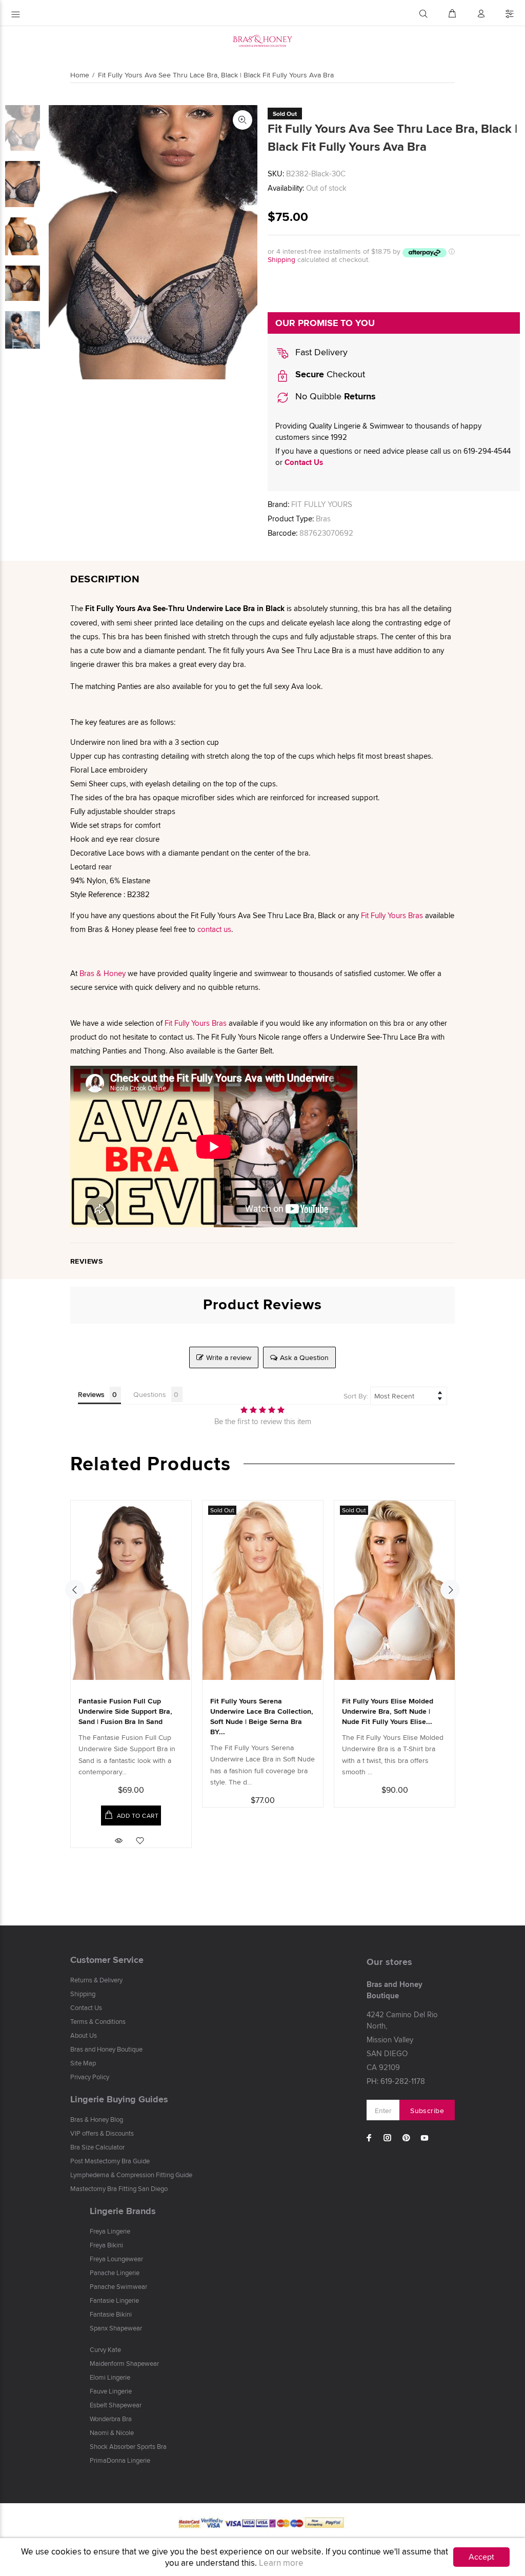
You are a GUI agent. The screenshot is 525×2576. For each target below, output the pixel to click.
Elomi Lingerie (110, 2377)
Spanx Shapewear (116, 2328)
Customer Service (107, 1960)
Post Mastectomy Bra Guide (110, 2161)
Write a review (229, 1357)
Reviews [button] (91, 1394)
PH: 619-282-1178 (396, 2081)
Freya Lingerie (110, 2231)
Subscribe (427, 2111)
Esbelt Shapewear (116, 2405)
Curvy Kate (105, 2349)
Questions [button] (150, 1394)
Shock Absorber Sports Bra (128, 2446)
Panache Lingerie (115, 2273)
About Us (84, 2035)
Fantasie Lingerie (114, 2300)
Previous (75, 1590)
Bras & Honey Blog (97, 2119)
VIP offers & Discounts (102, 2133)
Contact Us (304, 462)
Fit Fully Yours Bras (392, 915)
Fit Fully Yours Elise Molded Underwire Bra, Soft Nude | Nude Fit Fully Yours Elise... (388, 1711)
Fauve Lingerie (111, 2391)
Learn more (281, 2563)
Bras (323, 519)
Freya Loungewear (116, 2259)
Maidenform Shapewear (124, 2363)
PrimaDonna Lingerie (120, 2460)
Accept (481, 2557)
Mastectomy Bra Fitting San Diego (119, 2188)
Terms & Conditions (98, 2021)
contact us (214, 929)
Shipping (281, 259)
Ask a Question (304, 1357)
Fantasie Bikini (111, 2314)
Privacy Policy (90, 2077)
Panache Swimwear (118, 2286)
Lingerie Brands (123, 2211)
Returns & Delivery (96, 1980)
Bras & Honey (103, 973)
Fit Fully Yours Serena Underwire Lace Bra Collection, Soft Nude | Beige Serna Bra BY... (262, 1716)
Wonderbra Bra (111, 2419)
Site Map (83, 2063)
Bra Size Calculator (97, 2147)
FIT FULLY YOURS (322, 504)
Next (450, 1590)
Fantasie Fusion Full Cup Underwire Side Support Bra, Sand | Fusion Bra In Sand (125, 1711)
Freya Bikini (106, 2245)
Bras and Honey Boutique (106, 2049)
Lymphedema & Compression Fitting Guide (131, 2175)
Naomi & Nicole (112, 2432)
